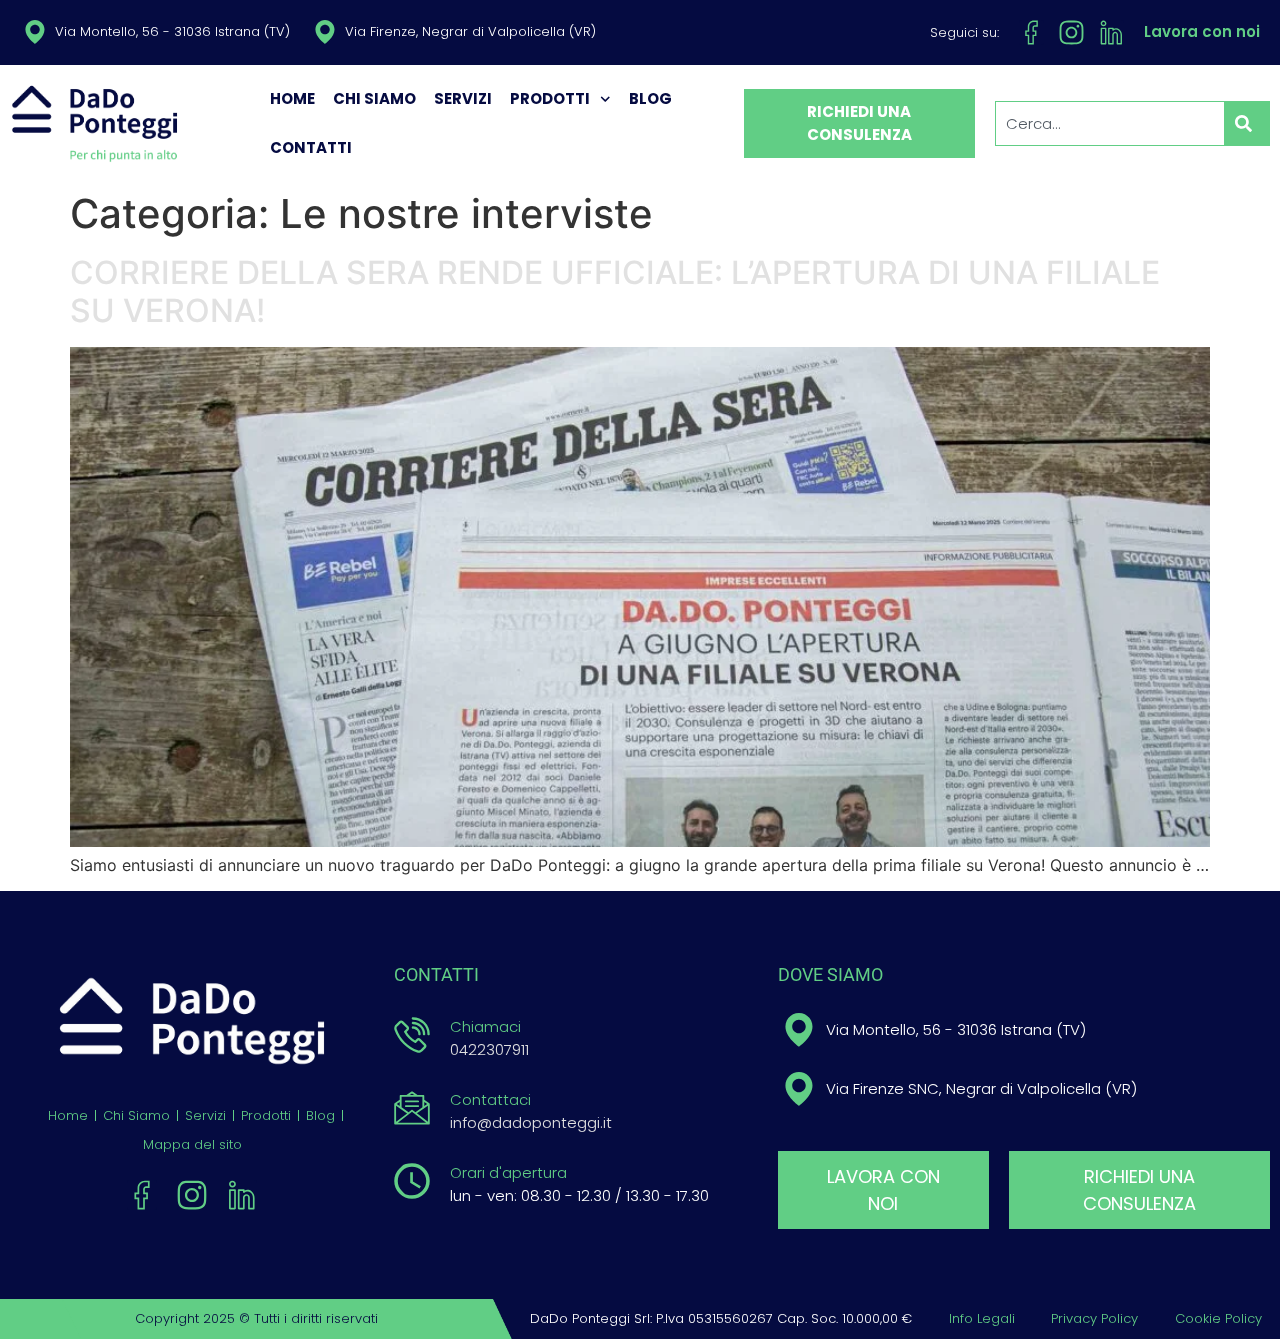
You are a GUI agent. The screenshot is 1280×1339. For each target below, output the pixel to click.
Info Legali (982, 1318)
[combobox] (1110, 123)
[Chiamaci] (412, 1035)
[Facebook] (1031, 32)
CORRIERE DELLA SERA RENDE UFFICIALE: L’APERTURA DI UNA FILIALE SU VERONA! (615, 291)
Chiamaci (485, 1026)
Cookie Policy (1218, 1318)
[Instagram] (1071, 32)
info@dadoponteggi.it (531, 1122)
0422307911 (489, 1049)
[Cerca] (1247, 123)
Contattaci (490, 1099)
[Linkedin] (1111, 32)
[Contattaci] (412, 1108)
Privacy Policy (1094, 1318)
